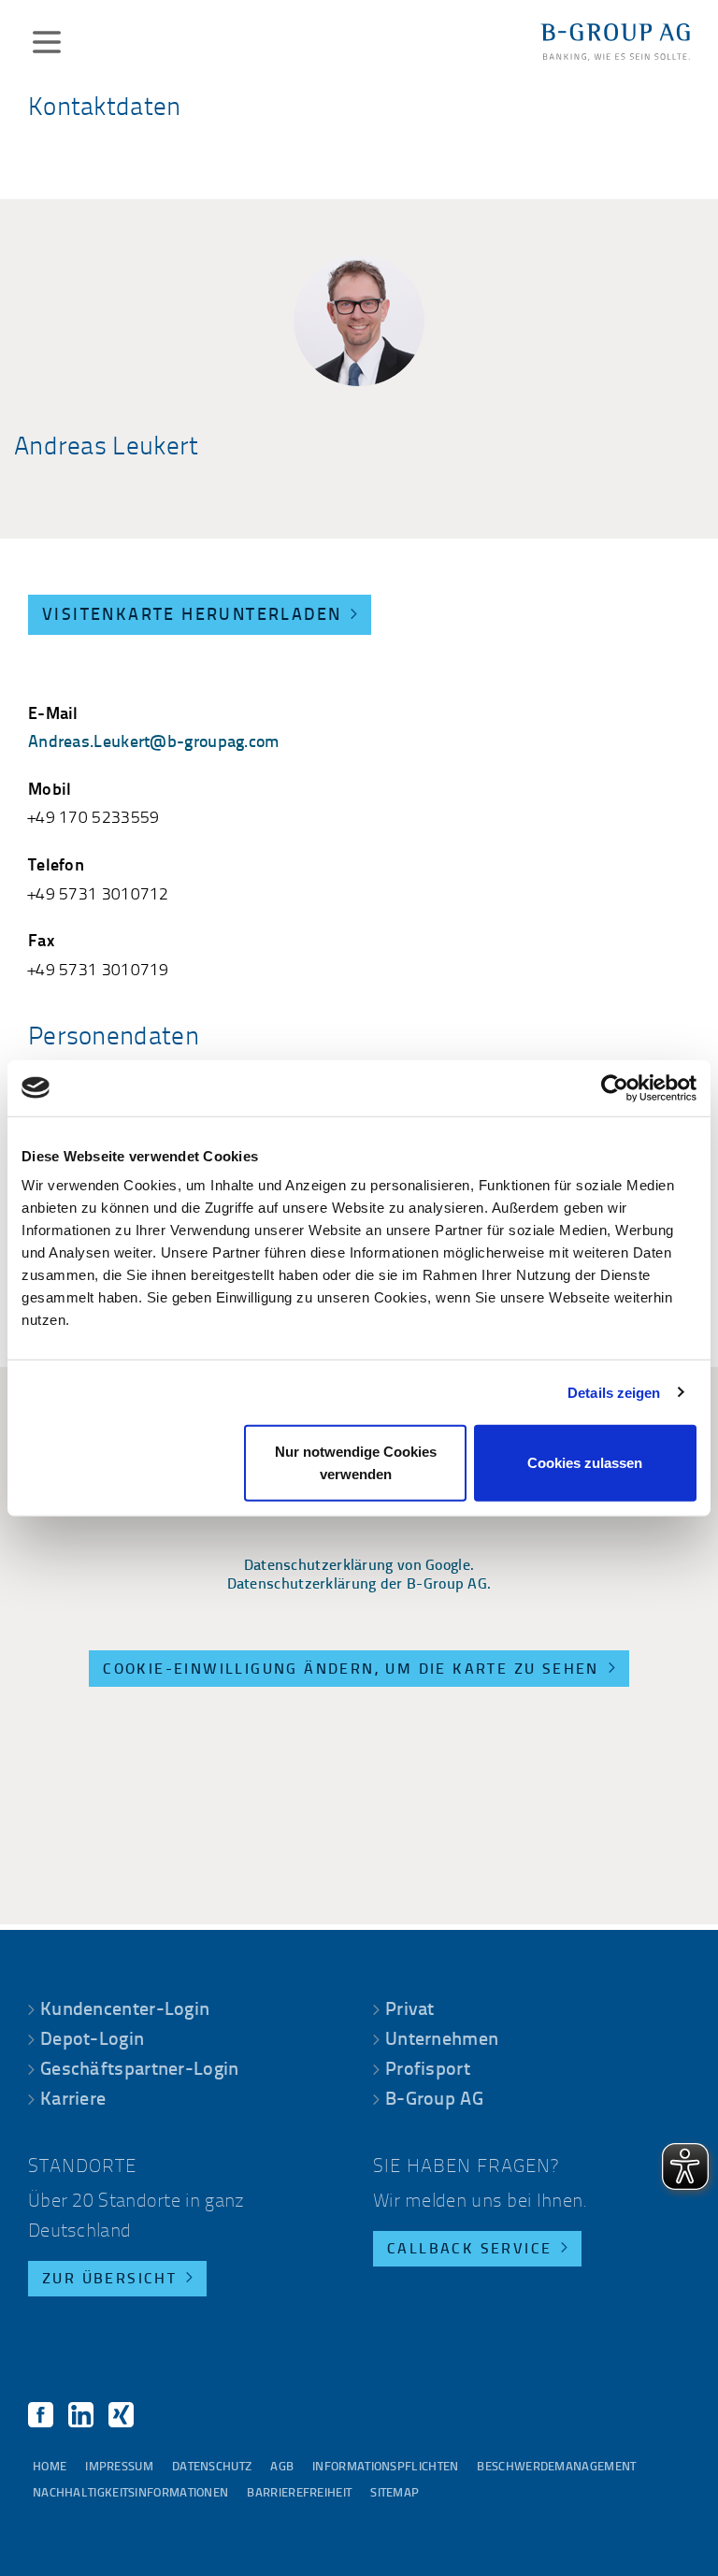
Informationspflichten (385, 2467)
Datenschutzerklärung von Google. (359, 1566)
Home (50, 2467)
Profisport (428, 2070)
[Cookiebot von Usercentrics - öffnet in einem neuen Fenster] (615, 1087)
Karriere (73, 2100)
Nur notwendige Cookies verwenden (356, 1463)
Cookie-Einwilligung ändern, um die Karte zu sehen (351, 1670)
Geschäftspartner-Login (140, 2070)
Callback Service (469, 2250)
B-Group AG (434, 2100)
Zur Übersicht (109, 2280)
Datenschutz (212, 2467)
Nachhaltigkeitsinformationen (130, 2493)
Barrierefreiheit (299, 2493)
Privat (410, 2010)
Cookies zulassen (585, 1463)
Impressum (119, 2467)
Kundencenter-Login (125, 2010)
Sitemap (395, 2493)
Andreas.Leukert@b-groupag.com (154, 743)
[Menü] (47, 42)
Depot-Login (92, 2040)
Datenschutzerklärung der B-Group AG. (359, 1585)
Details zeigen (614, 1392)
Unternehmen (442, 2040)
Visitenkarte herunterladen (192, 616)
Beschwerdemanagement (556, 2467)
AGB (282, 2467)
